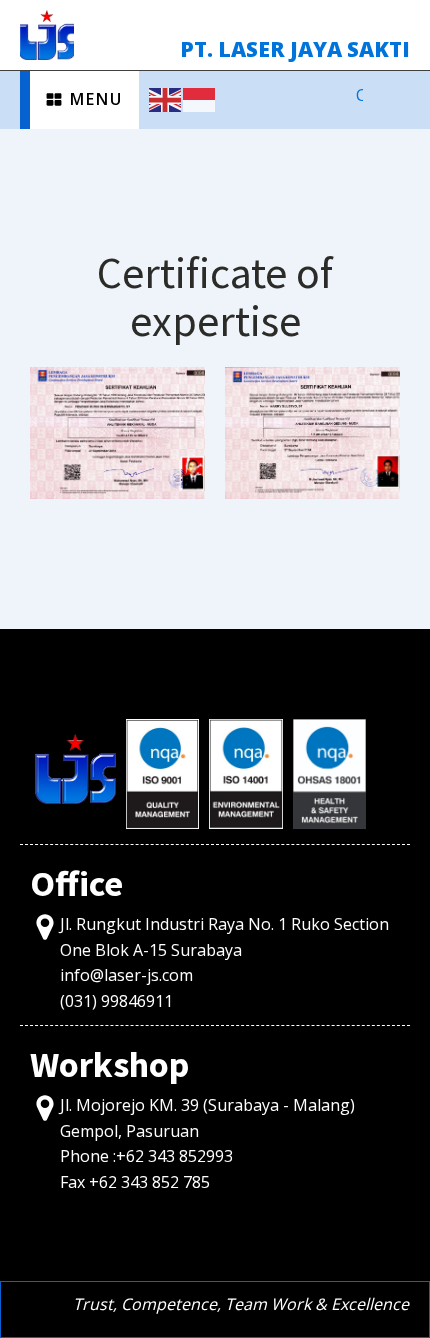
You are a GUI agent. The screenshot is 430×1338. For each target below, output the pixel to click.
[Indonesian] (200, 98)
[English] (166, 98)
